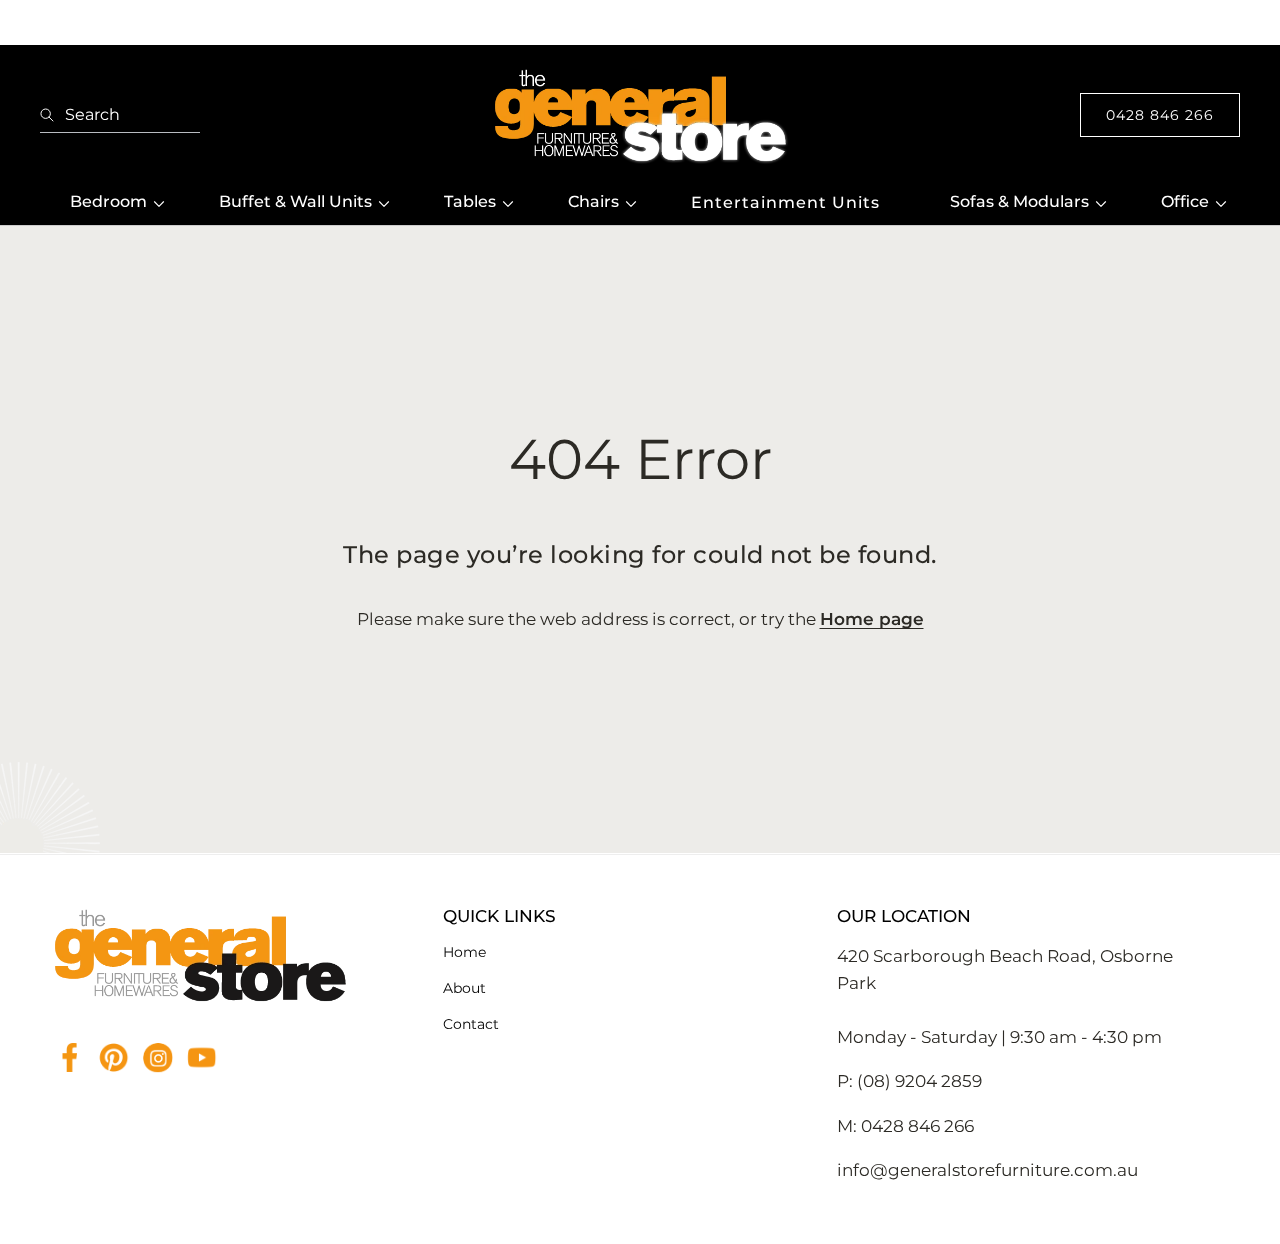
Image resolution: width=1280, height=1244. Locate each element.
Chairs (593, 201)
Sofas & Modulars (1019, 201)
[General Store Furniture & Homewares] (640, 115)
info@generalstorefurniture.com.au (987, 1170)
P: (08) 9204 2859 (909, 1081)
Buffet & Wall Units (295, 201)
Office (1185, 201)
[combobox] (120, 115)
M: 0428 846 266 (905, 1126)
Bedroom (108, 201)
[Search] (52, 115)
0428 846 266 (1160, 115)
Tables (470, 201)
